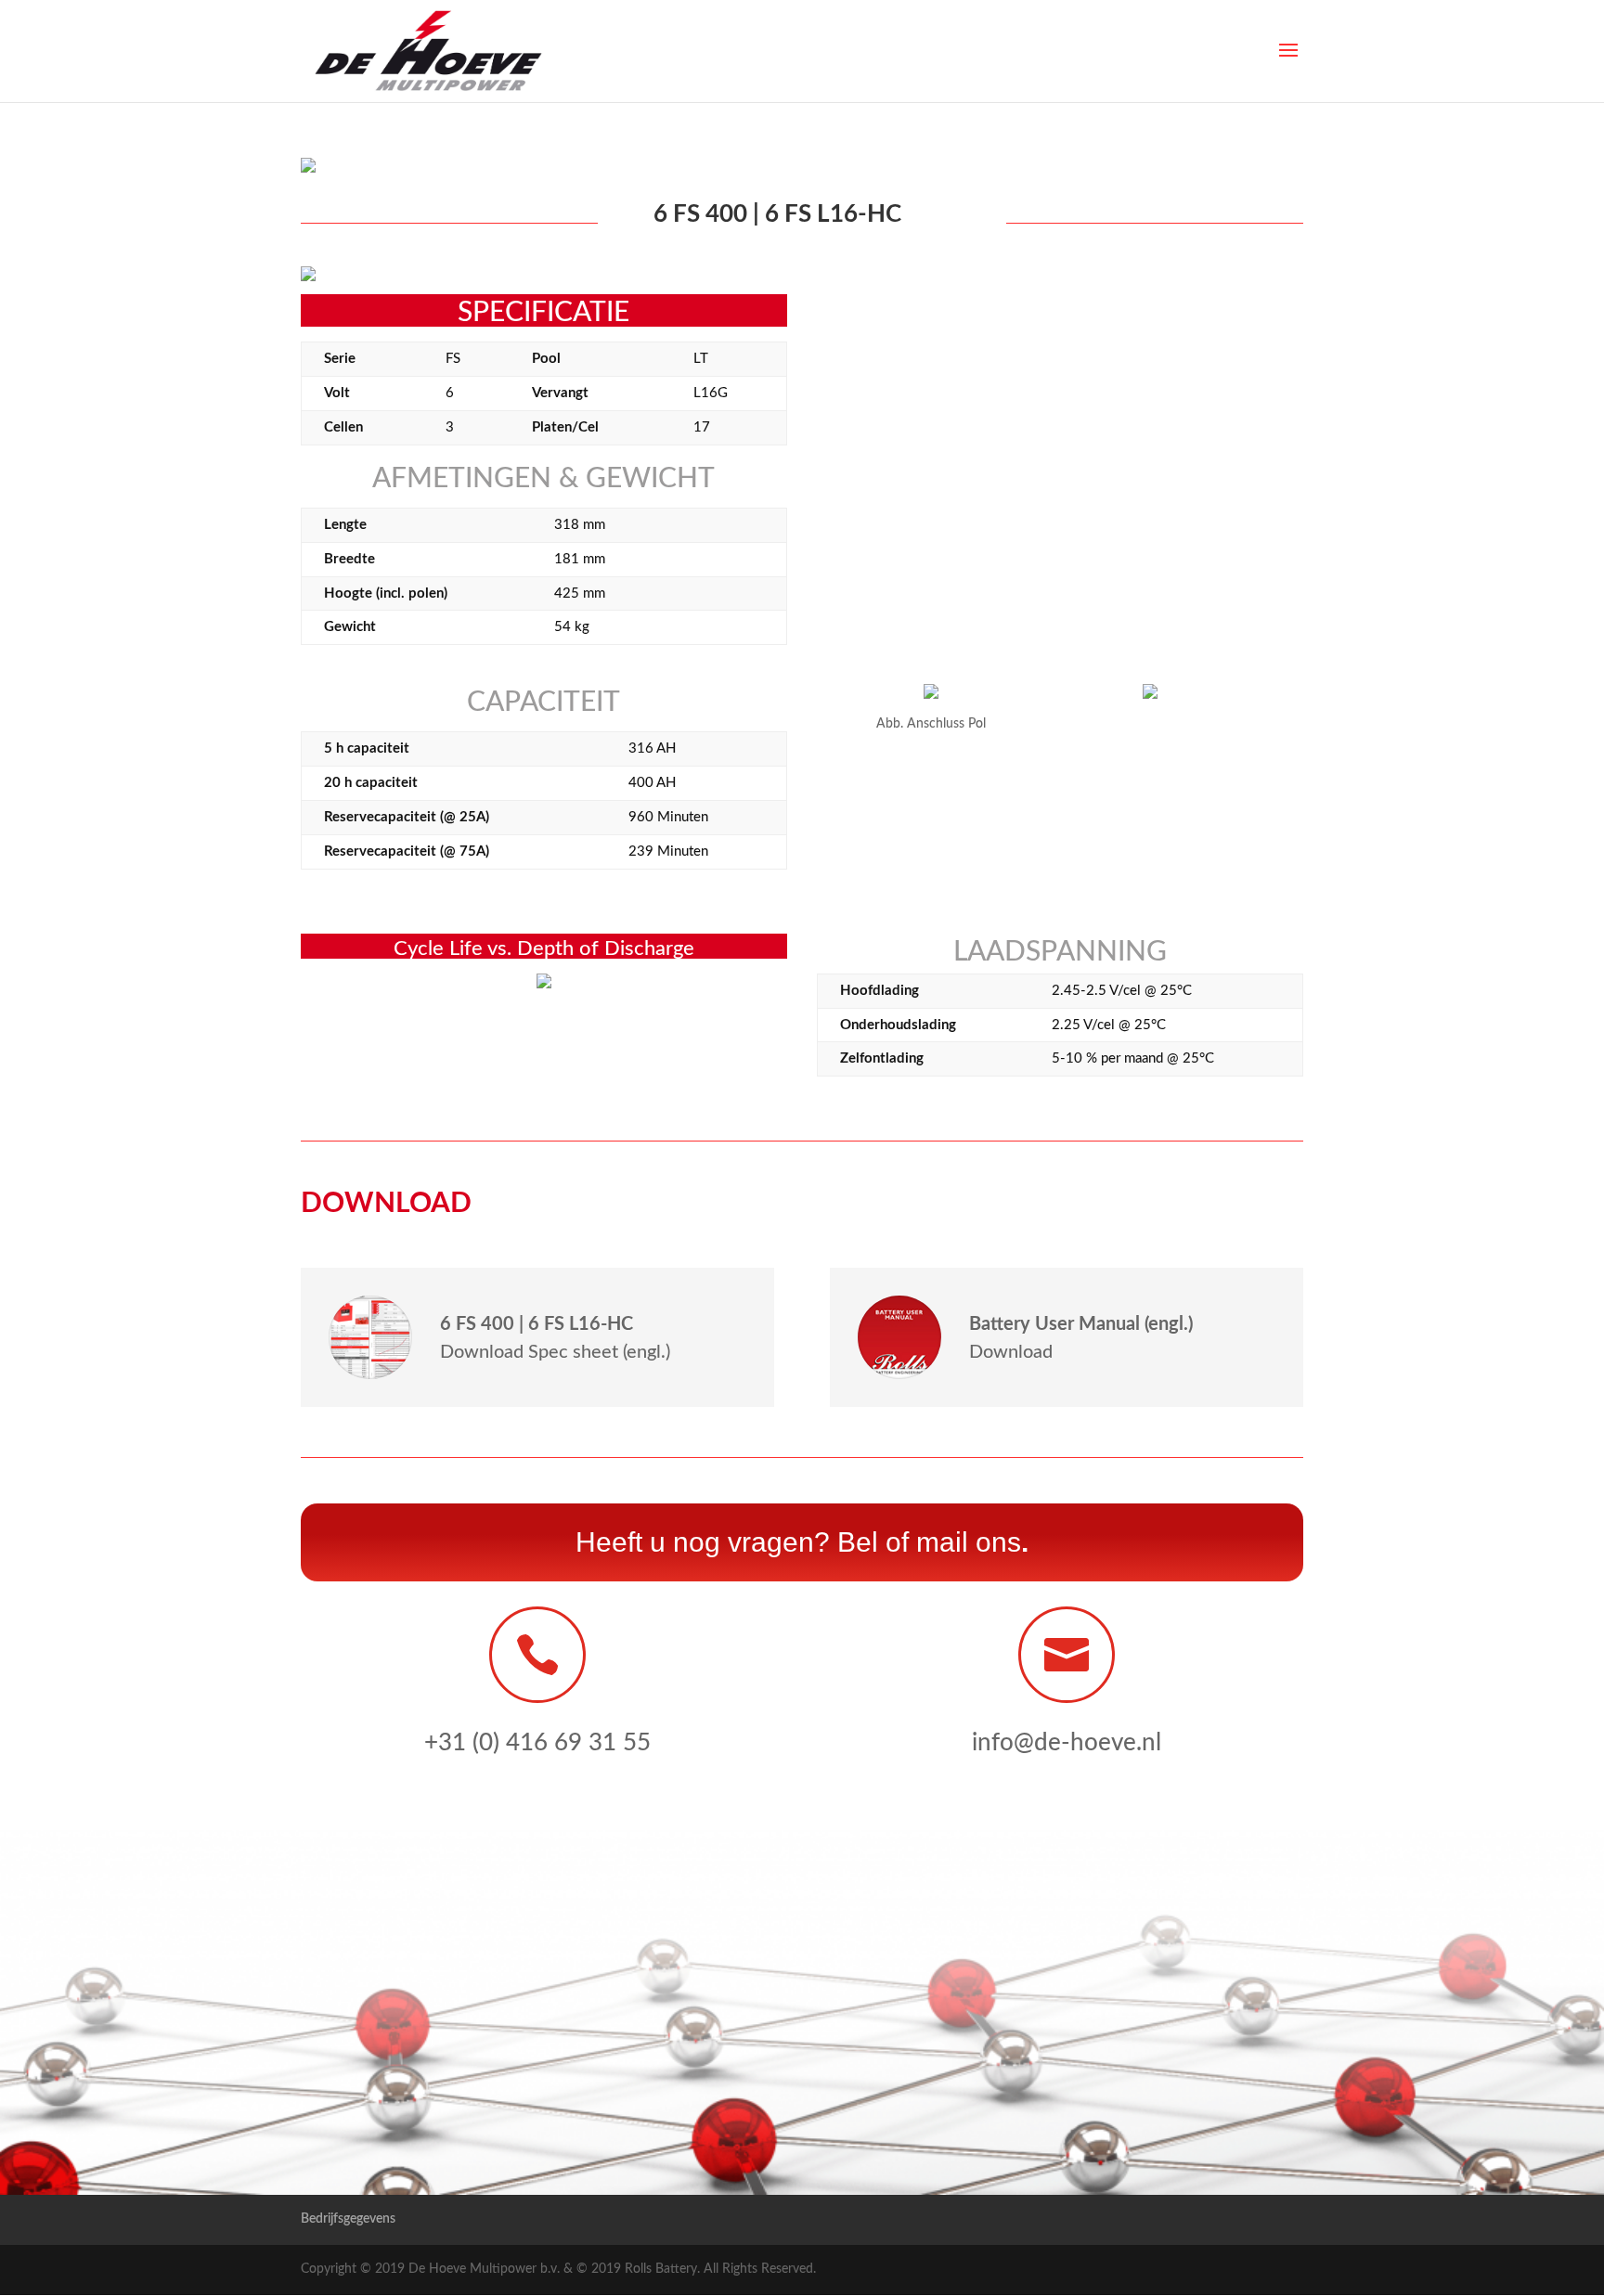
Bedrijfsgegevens (348, 2219)
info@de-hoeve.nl (1067, 1743)
